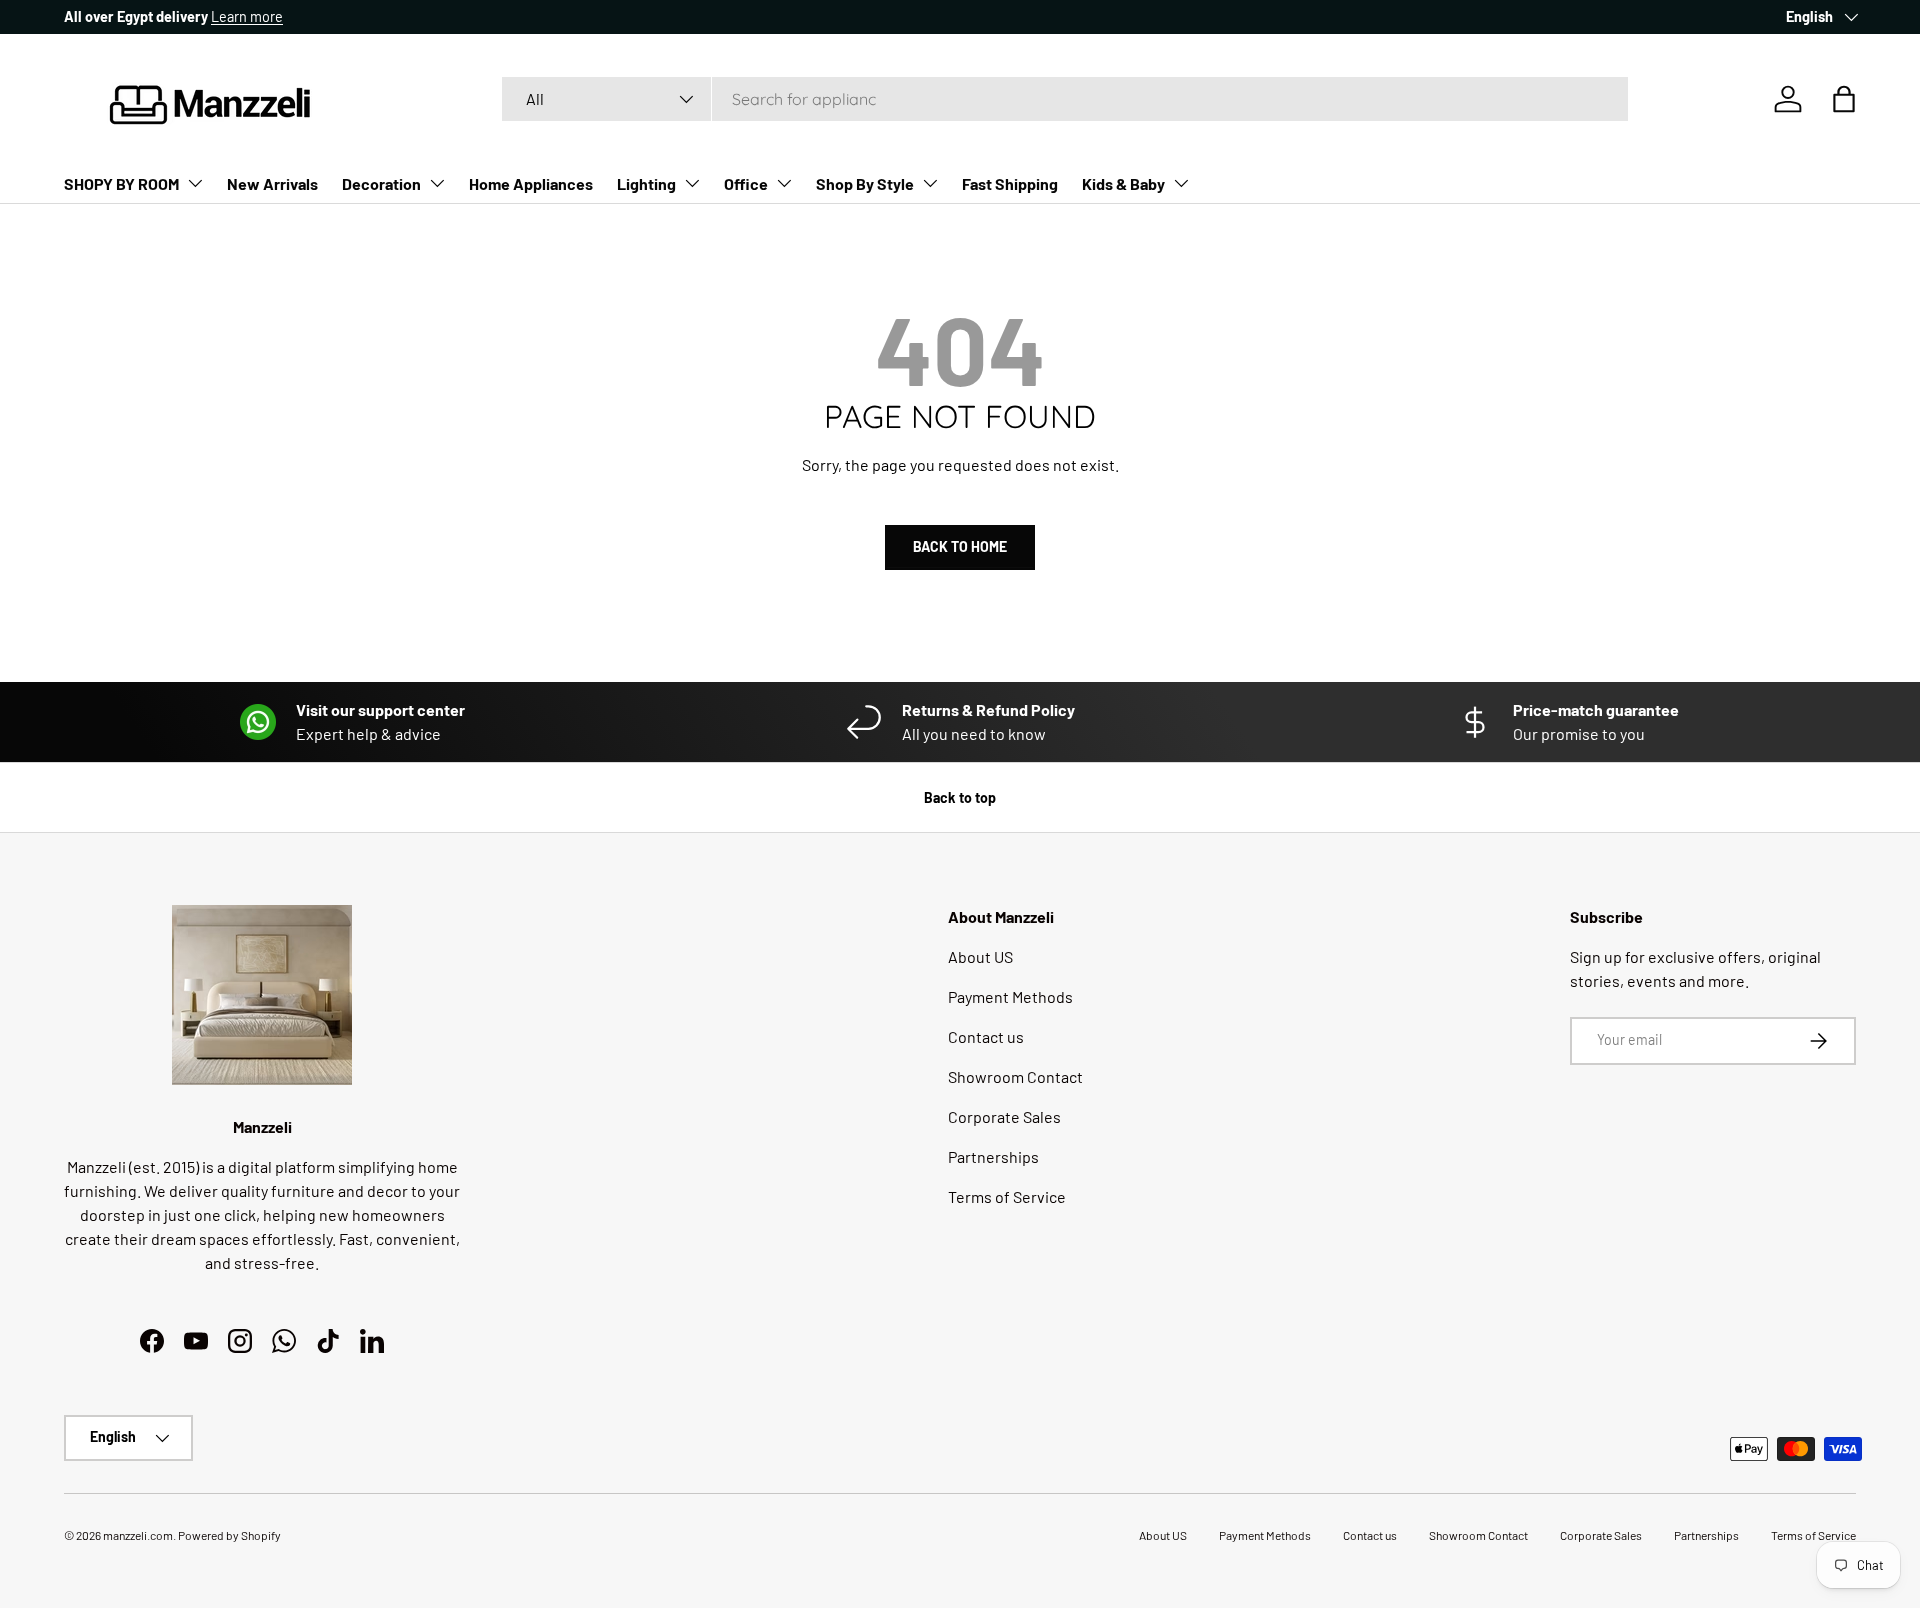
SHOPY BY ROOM (121, 183)
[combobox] (1064, 99)
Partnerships (993, 1156)
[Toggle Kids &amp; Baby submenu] (1181, 183)
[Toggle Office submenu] (784, 183)
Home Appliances (531, 183)
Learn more (247, 16)
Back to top (960, 797)
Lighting (646, 183)
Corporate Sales (1004, 1116)
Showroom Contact (1015, 1076)
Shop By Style (865, 183)
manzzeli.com (138, 1535)
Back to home (960, 546)
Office (746, 183)
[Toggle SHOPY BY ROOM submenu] (195, 183)
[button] (1844, 99)
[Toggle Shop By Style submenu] (930, 183)
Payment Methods (1010, 996)
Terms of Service (1007, 1196)
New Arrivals (272, 183)
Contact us (986, 1036)
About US (980, 956)
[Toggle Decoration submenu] (437, 183)
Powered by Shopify (229, 1535)
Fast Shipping (1010, 183)
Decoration (381, 183)
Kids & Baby (1123, 183)
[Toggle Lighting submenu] (692, 183)
